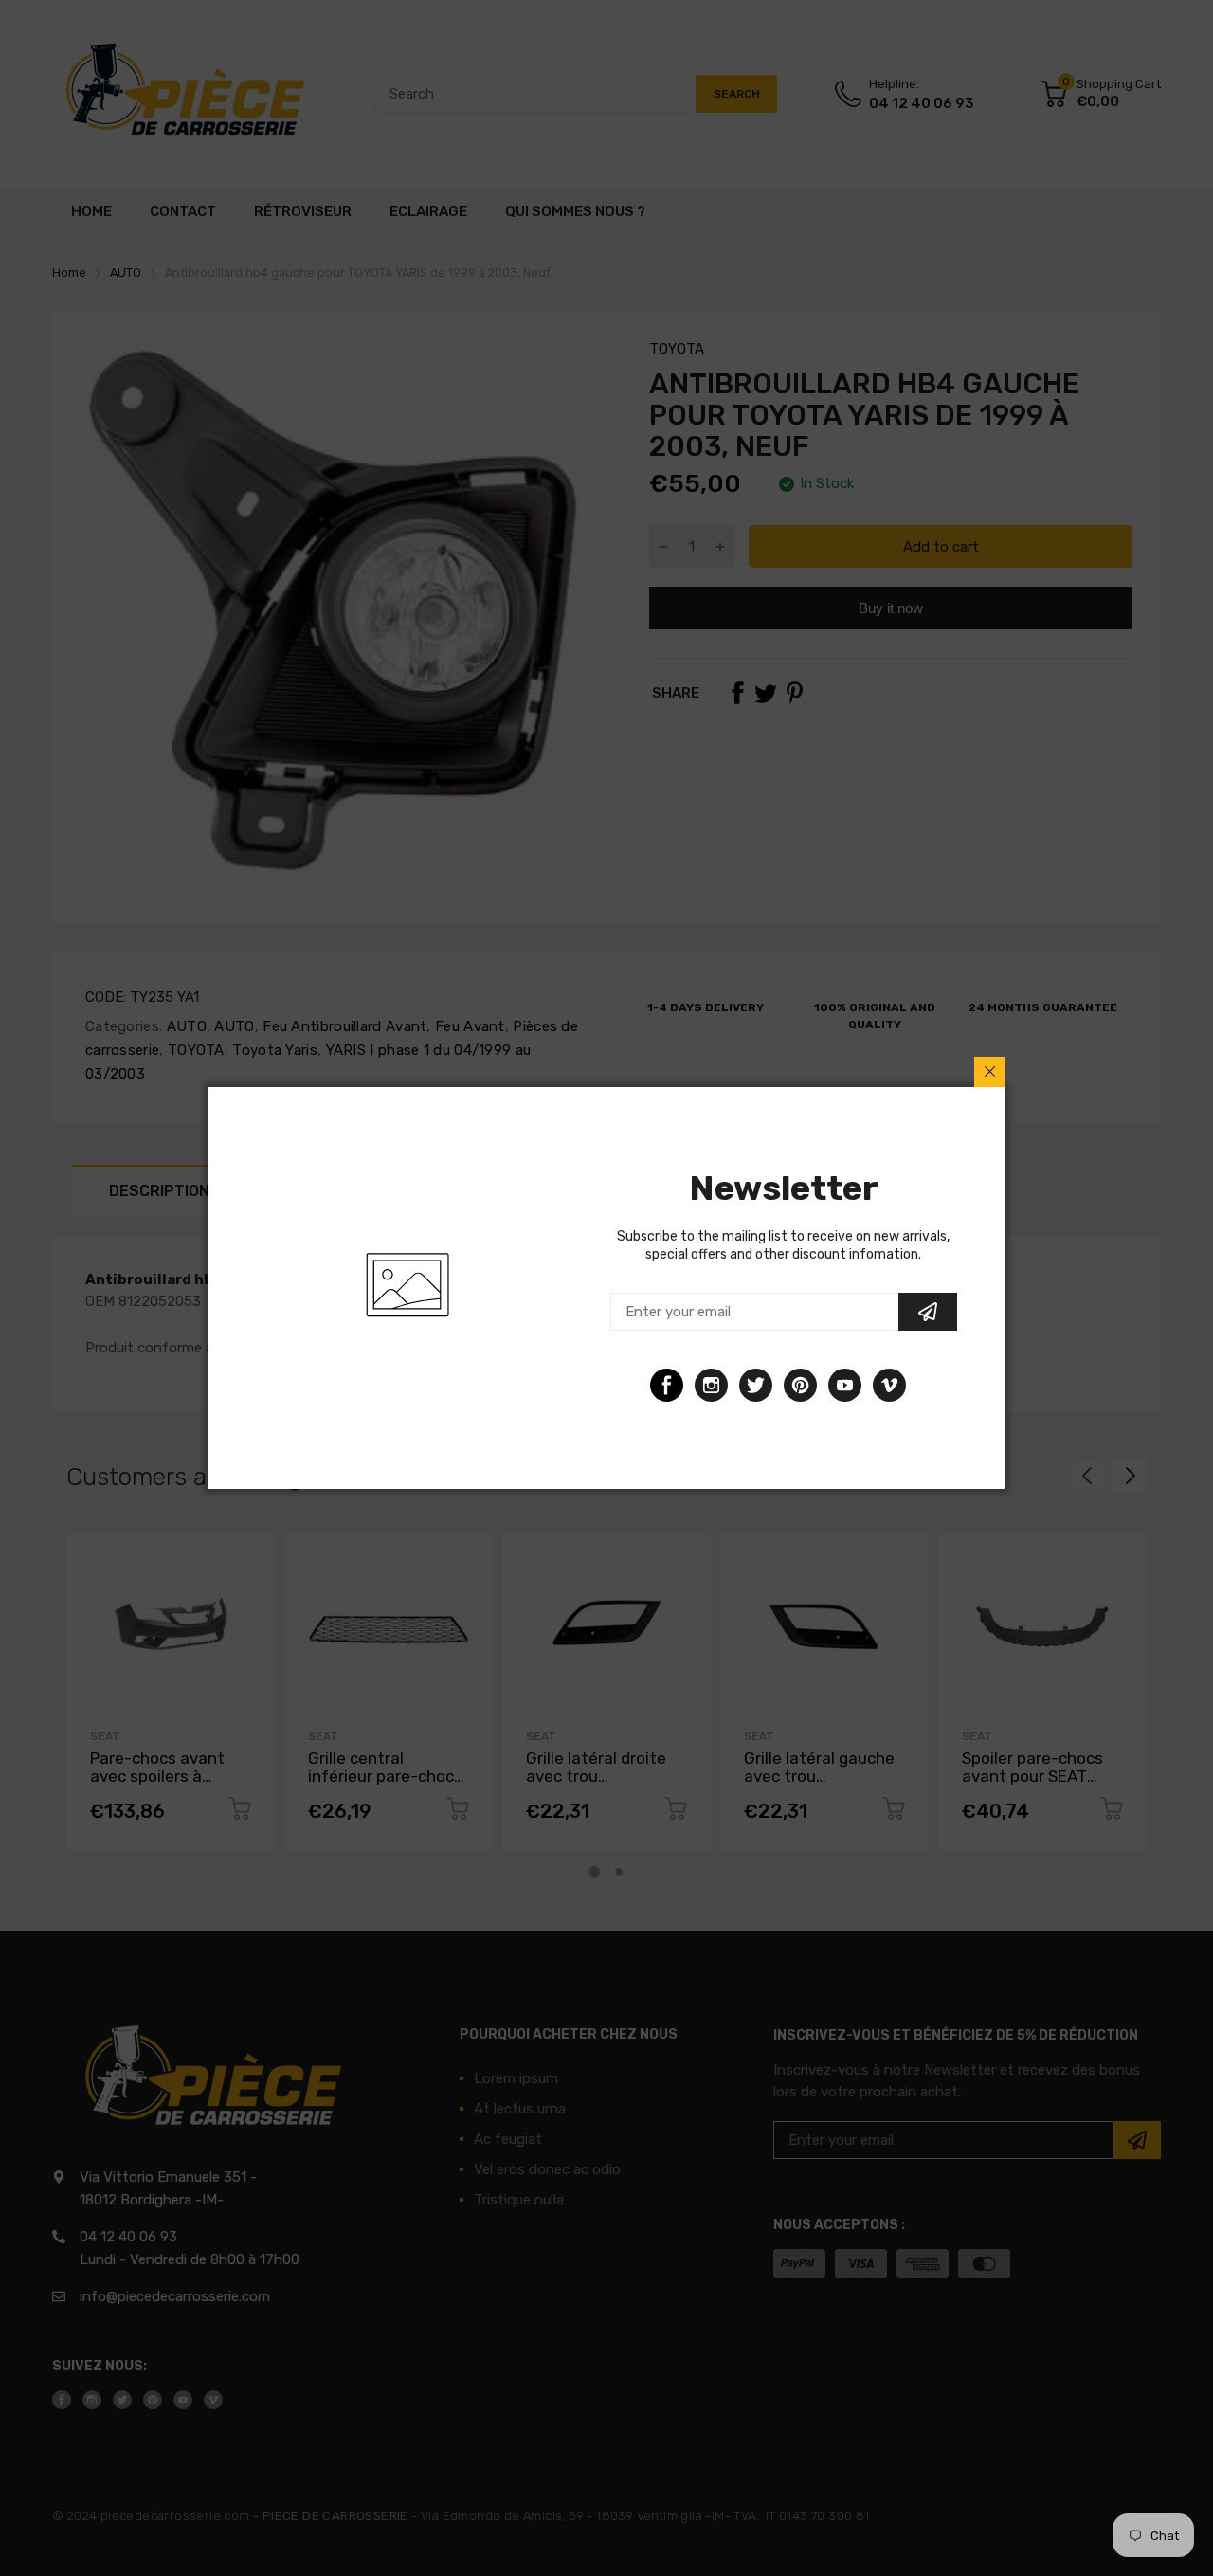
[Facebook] (667, 1385)
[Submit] (928, 1312)
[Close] (989, 1072)
